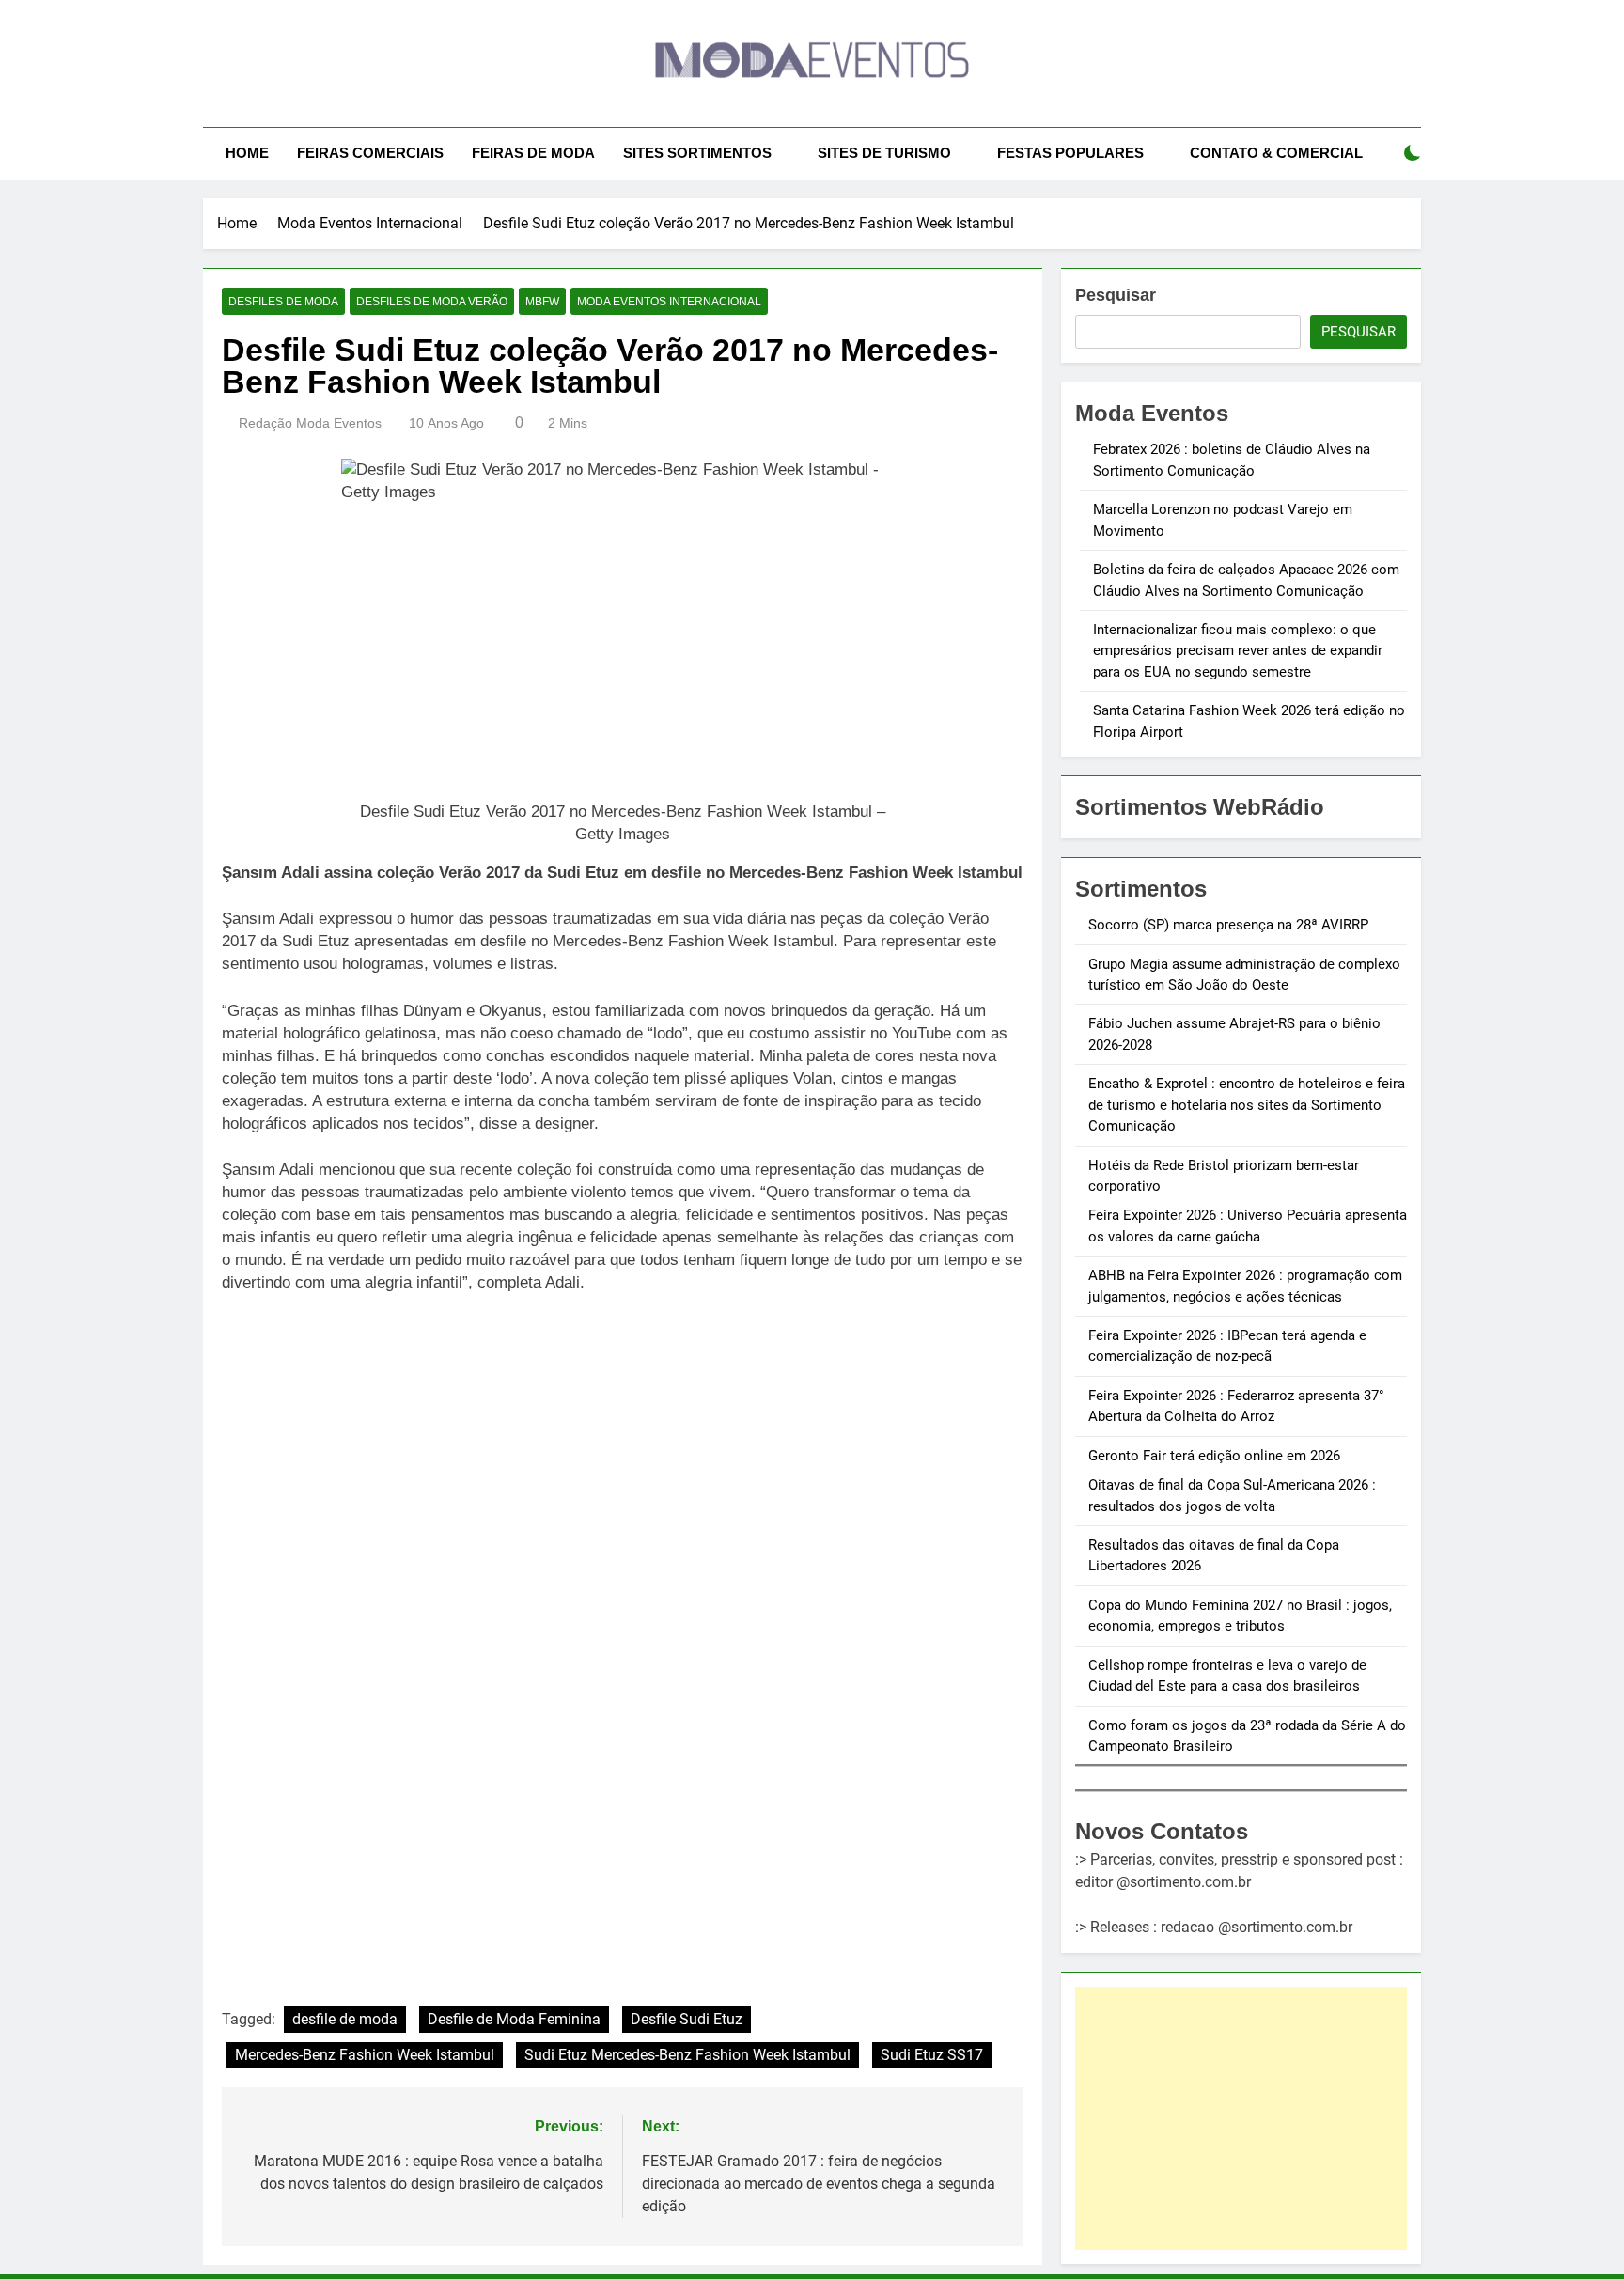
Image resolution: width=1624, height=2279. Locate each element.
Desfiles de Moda (283, 302)
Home (247, 153)
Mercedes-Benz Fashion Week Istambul (365, 2055)
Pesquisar (1116, 295)
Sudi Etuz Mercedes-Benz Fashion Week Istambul (687, 2055)
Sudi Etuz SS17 (932, 2055)
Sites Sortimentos (697, 153)
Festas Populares (1070, 153)
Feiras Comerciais (370, 153)
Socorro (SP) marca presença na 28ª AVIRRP (1228, 925)
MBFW (542, 302)
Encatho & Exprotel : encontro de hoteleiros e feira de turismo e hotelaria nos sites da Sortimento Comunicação (1247, 1105)
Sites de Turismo (884, 153)
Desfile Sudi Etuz (687, 2019)
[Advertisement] (1241, 2118)
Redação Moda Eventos (310, 423)
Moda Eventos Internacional (669, 302)
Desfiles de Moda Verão (432, 302)
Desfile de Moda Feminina (514, 2019)
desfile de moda (345, 2019)
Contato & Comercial (1276, 153)
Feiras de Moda (533, 153)
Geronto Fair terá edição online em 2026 (1214, 1456)
